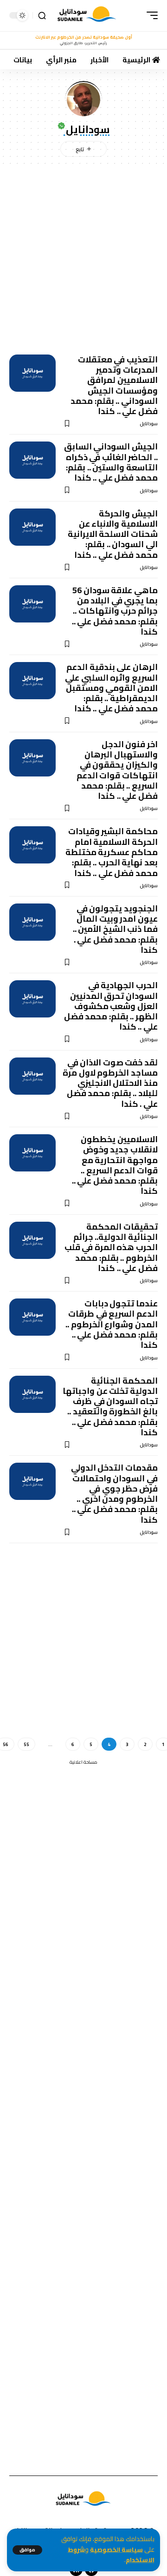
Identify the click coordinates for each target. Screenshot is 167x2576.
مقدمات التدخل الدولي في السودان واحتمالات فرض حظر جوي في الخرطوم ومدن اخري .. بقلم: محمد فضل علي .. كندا (114, 1493)
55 (26, 1744)
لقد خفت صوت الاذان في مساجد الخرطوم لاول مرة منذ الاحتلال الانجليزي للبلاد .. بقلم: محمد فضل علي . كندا (110, 1083)
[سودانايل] (87, 16)
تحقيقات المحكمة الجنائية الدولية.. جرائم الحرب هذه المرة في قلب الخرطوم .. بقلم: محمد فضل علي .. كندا (111, 1247)
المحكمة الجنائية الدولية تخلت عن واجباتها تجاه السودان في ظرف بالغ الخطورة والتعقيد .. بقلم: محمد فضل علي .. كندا (110, 1406)
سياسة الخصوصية (116, 2550)
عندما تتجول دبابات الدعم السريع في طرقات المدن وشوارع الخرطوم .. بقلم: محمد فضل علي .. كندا (112, 1324)
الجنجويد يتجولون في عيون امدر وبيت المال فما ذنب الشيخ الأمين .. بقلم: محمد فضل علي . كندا (115, 929)
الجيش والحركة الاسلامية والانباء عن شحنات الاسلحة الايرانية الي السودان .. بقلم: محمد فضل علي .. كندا (113, 534)
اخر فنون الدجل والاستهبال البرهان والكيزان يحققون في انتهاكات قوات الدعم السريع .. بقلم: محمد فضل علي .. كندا (117, 770)
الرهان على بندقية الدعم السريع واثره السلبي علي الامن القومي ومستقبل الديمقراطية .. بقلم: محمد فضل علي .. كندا (111, 688)
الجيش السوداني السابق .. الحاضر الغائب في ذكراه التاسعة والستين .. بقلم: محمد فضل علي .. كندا (111, 462)
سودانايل (149, 424)
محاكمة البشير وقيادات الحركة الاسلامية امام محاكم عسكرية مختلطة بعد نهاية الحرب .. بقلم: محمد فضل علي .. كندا (112, 852)
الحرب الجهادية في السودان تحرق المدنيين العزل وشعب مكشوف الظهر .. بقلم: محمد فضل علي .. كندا (111, 1006)
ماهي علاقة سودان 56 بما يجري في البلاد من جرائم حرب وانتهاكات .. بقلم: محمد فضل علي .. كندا (115, 611)
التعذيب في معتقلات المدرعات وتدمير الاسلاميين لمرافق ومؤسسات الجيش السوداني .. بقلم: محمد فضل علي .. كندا (114, 385)
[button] (27, 2550)
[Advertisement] (83, 257)
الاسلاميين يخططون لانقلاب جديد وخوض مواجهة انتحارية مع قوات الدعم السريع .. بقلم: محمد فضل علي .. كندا (115, 1165)
